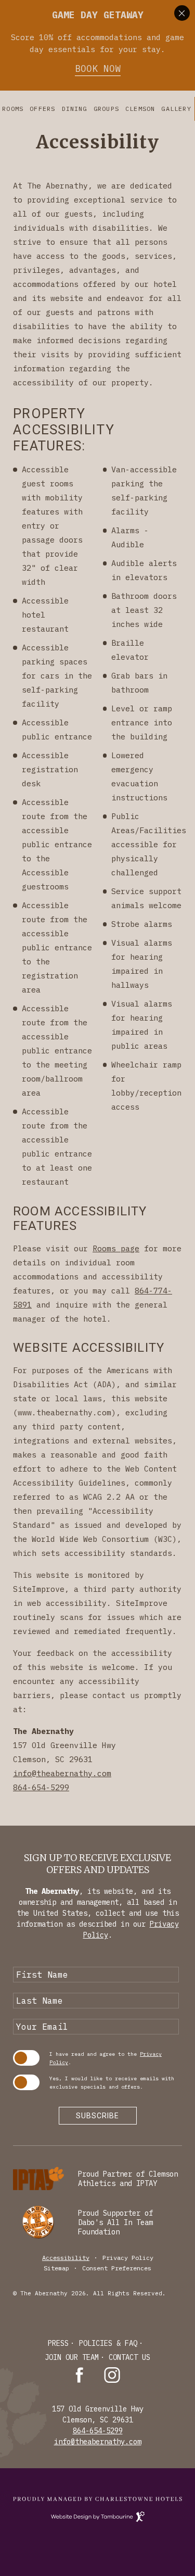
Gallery (176, 109)
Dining (75, 109)
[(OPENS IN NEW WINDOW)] (97, 2499)
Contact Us (129, 2357)
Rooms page (116, 1248)
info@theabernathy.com (62, 1773)
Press (58, 2343)
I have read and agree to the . (106, 2058)
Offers (42, 109)
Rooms (13, 109)
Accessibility (66, 2258)
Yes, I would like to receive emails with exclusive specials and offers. (112, 2083)
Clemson (140, 109)
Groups (106, 109)
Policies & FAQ (108, 2343)
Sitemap (56, 2268)
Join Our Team (72, 2357)
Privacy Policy (128, 2258)
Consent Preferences (117, 2268)
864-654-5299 (41, 1787)
